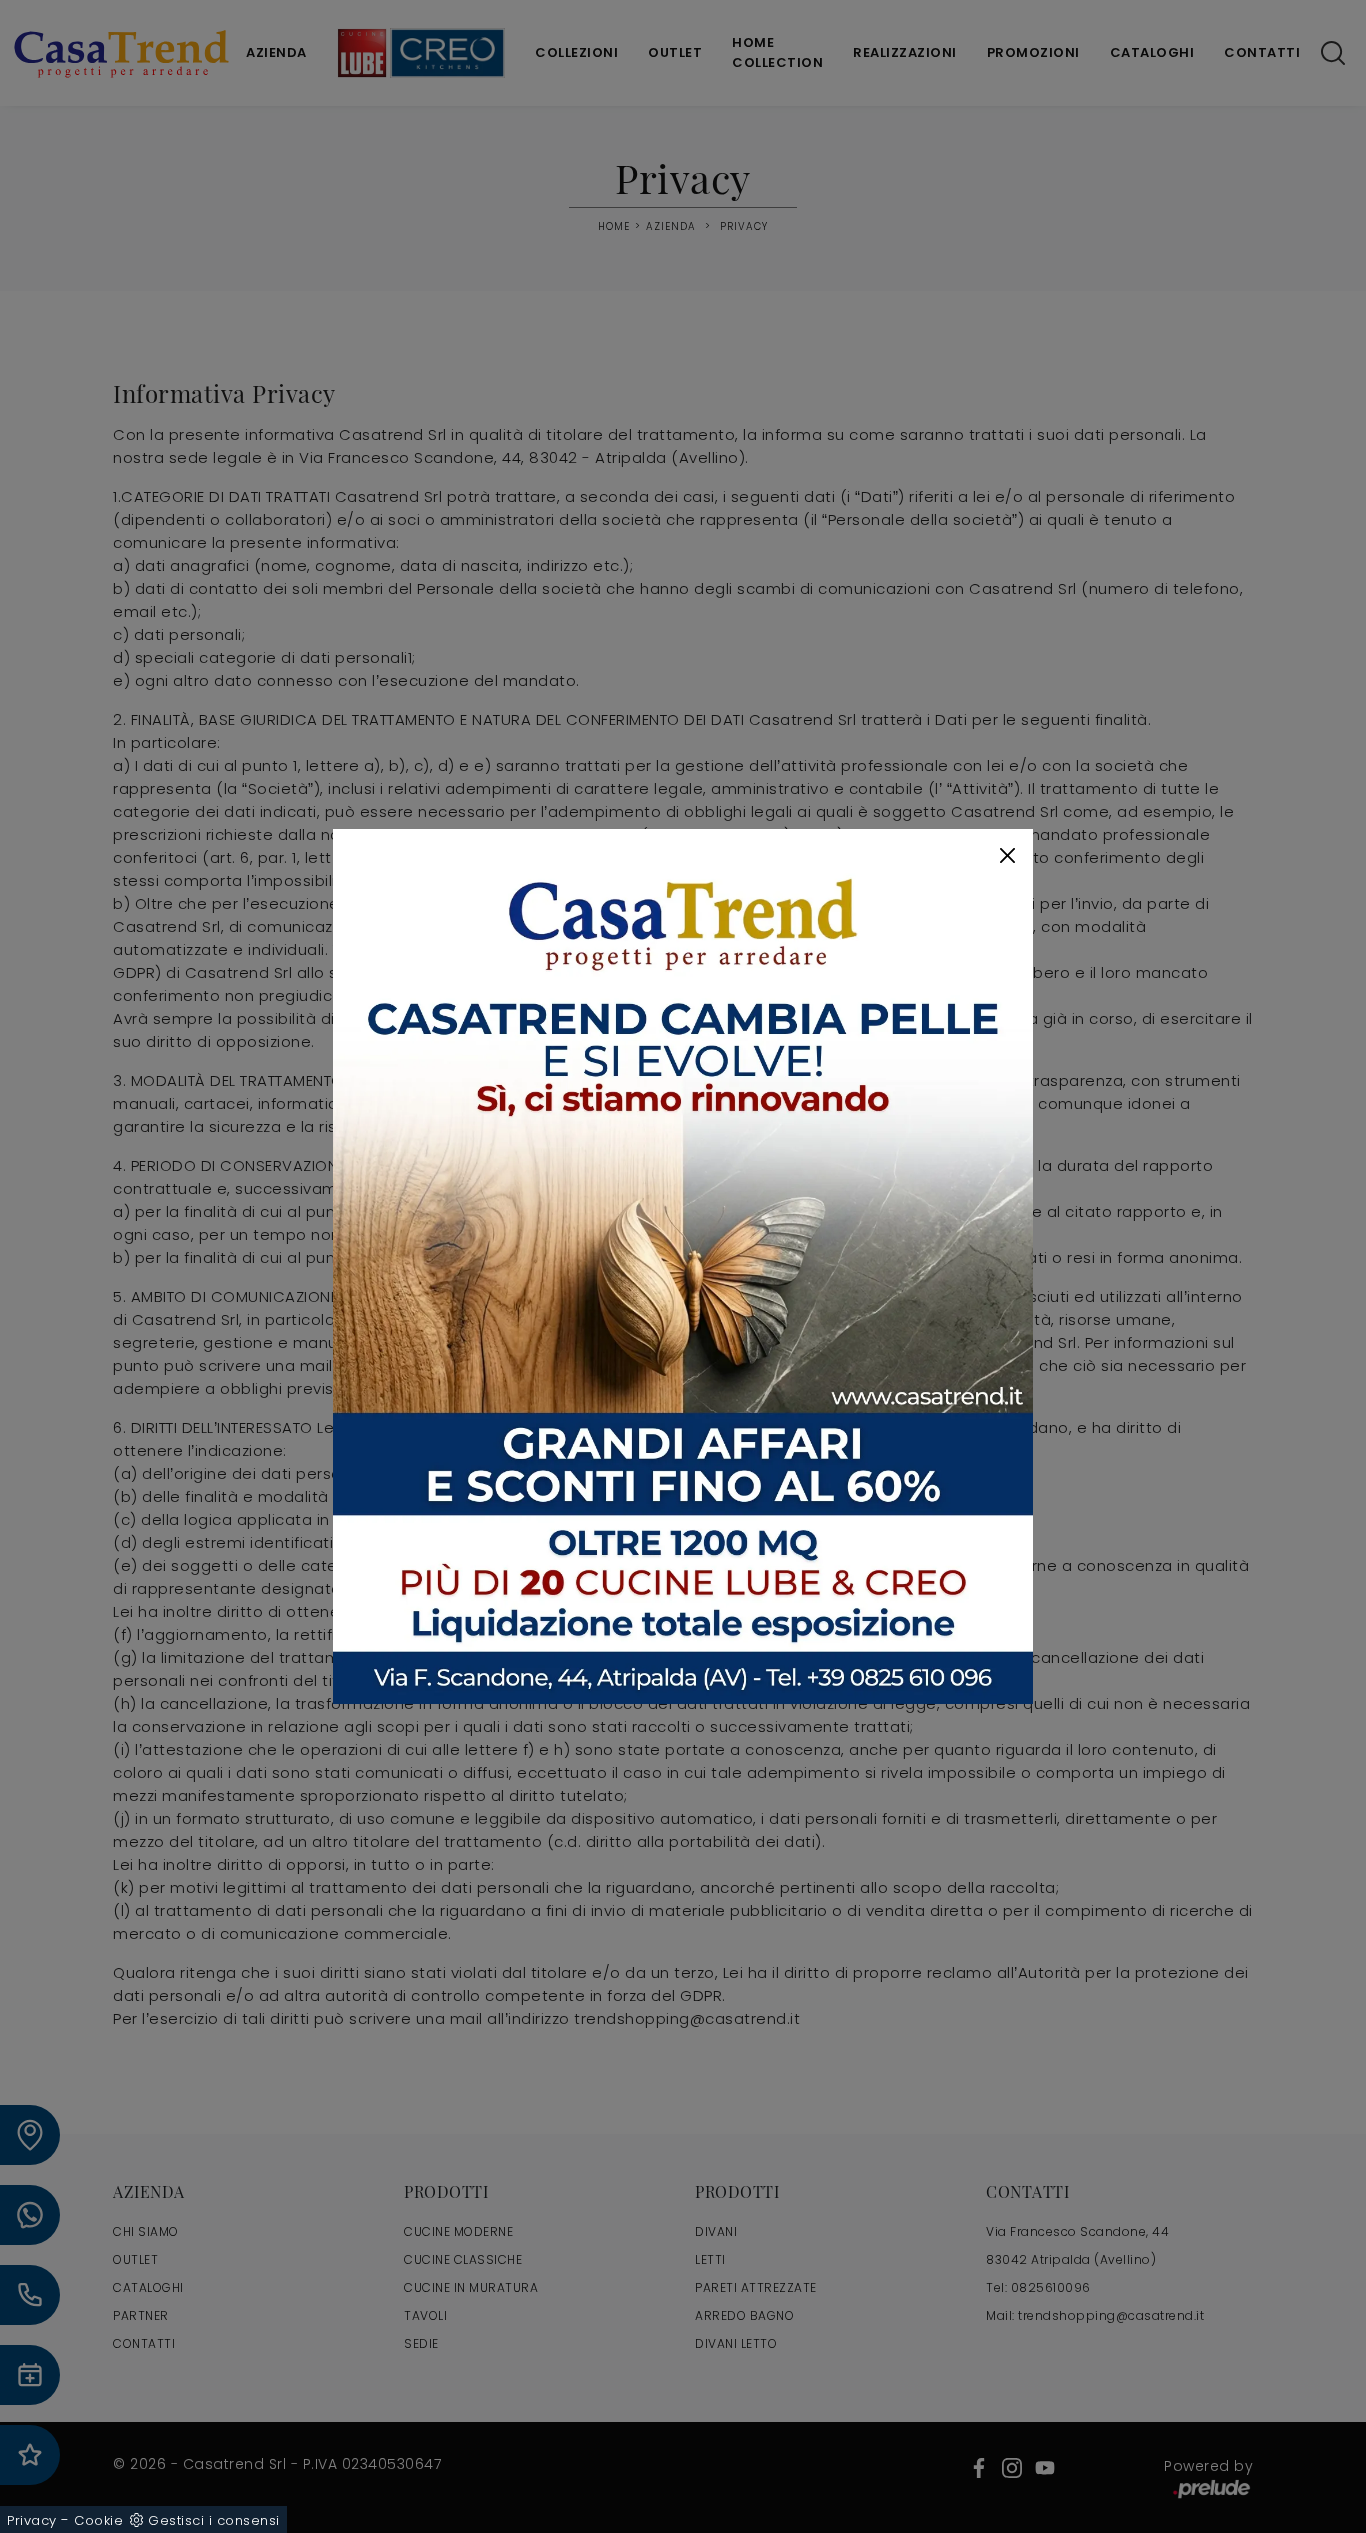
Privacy (32, 2520)
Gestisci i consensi (214, 2520)
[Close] (1007, 855)
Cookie (98, 2520)
